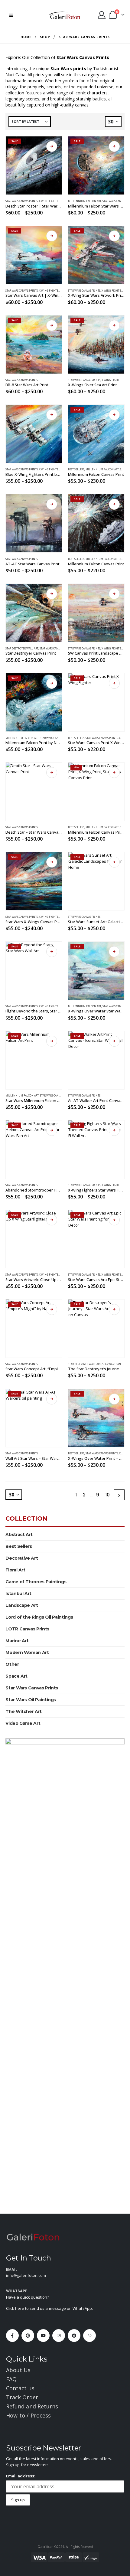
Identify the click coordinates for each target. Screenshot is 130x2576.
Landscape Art (22, 1605)
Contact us (20, 2388)
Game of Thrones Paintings (36, 1582)
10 (107, 1495)
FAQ (11, 2379)
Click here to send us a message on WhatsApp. (49, 2308)
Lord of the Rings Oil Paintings (39, 1617)
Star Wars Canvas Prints (22, 201)
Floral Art (15, 1570)
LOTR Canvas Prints (27, 1629)
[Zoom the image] (33, 2237)
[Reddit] (74, 2336)
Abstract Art (19, 1535)
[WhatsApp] (89, 2336)
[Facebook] (12, 2336)
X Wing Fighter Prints (54, 201)
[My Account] (101, 15)
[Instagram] (59, 2336)
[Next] (119, 1495)
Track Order (22, 2397)
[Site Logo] (65, 15)
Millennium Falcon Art (85, 201)
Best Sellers (76, 469)
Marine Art (17, 1641)
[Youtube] (43, 2336)
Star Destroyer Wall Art (22, 649)
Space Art (16, 1676)
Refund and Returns (32, 2406)
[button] (11, 15)
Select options (52, 146)
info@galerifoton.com (26, 2275)
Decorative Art (22, 1558)
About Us (18, 2370)
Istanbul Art (18, 1594)
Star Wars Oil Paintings (31, 1700)
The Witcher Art (24, 1711)
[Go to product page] (34, 434)
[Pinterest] (28, 2336)
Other (12, 1664)
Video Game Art (23, 1723)
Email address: (21, 2476)
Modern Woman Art (27, 1652)
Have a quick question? (28, 2297)
